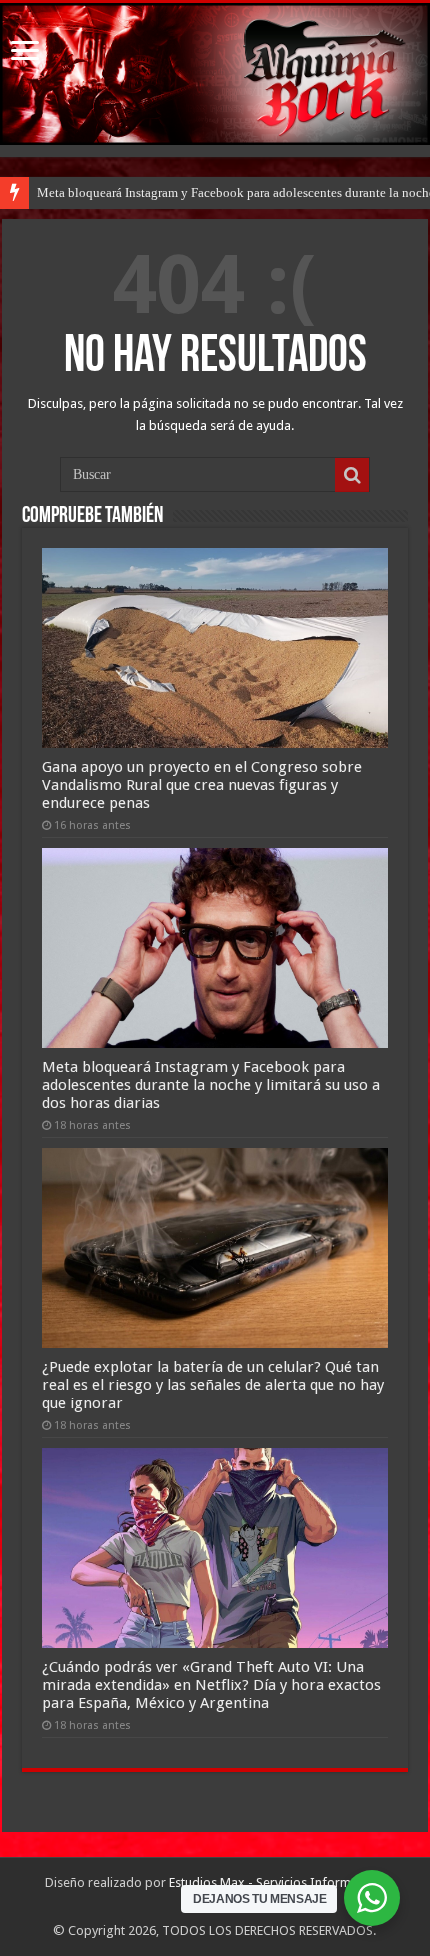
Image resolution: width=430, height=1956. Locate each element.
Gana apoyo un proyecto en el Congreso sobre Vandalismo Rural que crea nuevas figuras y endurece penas (202, 785)
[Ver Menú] (25, 52)
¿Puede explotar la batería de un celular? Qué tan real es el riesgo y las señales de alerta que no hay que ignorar (213, 1385)
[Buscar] (352, 475)
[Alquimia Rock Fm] (215, 74)
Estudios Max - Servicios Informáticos (277, 1882)
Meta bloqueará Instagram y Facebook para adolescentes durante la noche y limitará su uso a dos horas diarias (211, 1085)
